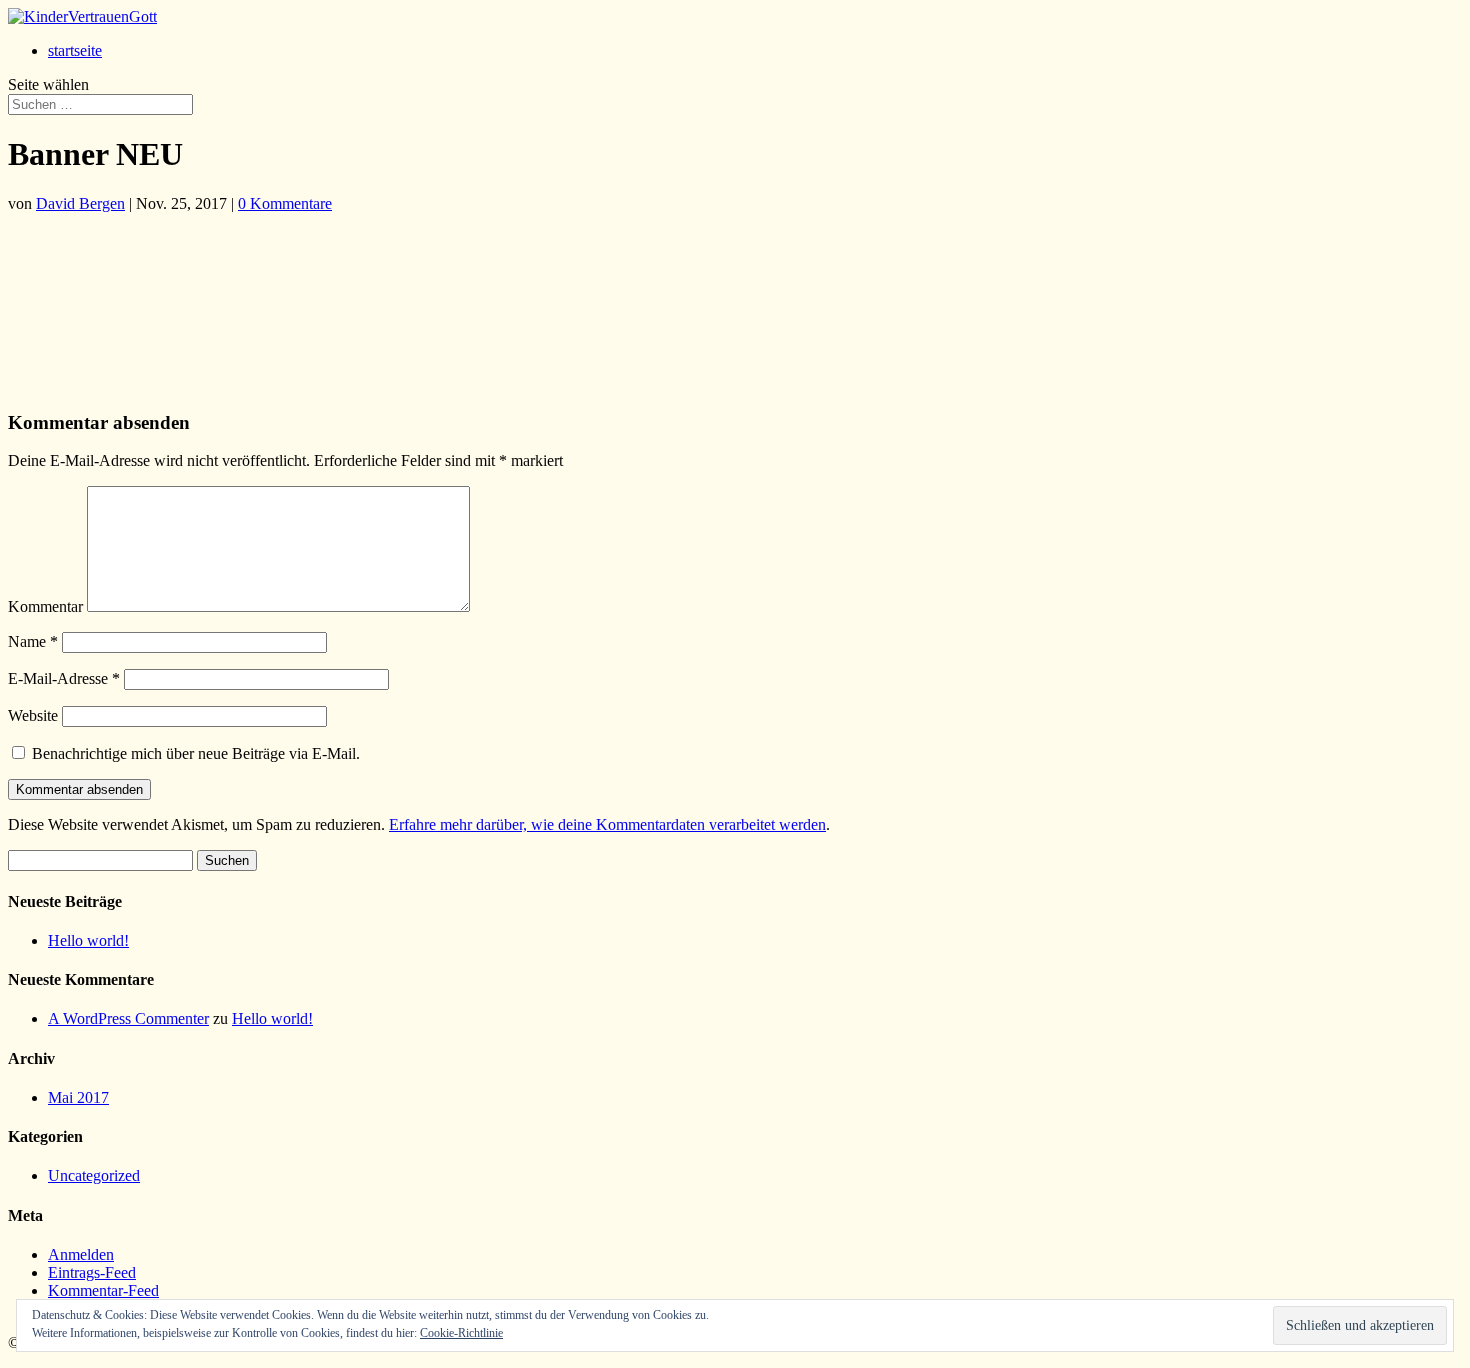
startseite (75, 50)
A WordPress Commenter (128, 1018)
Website (33, 715)
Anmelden (81, 1254)
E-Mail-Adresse (64, 678)
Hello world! (88, 940)
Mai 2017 (78, 1097)
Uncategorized (94, 1175)
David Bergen (80, 203)
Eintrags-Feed (92, 1272)
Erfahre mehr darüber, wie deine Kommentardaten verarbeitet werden (607, 824)
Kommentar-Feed (103, 1290)
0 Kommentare (285, 203)
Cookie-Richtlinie (461, 1333)
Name (33, 641)
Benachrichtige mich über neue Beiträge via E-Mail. (196, 753)
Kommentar (45, 606)
